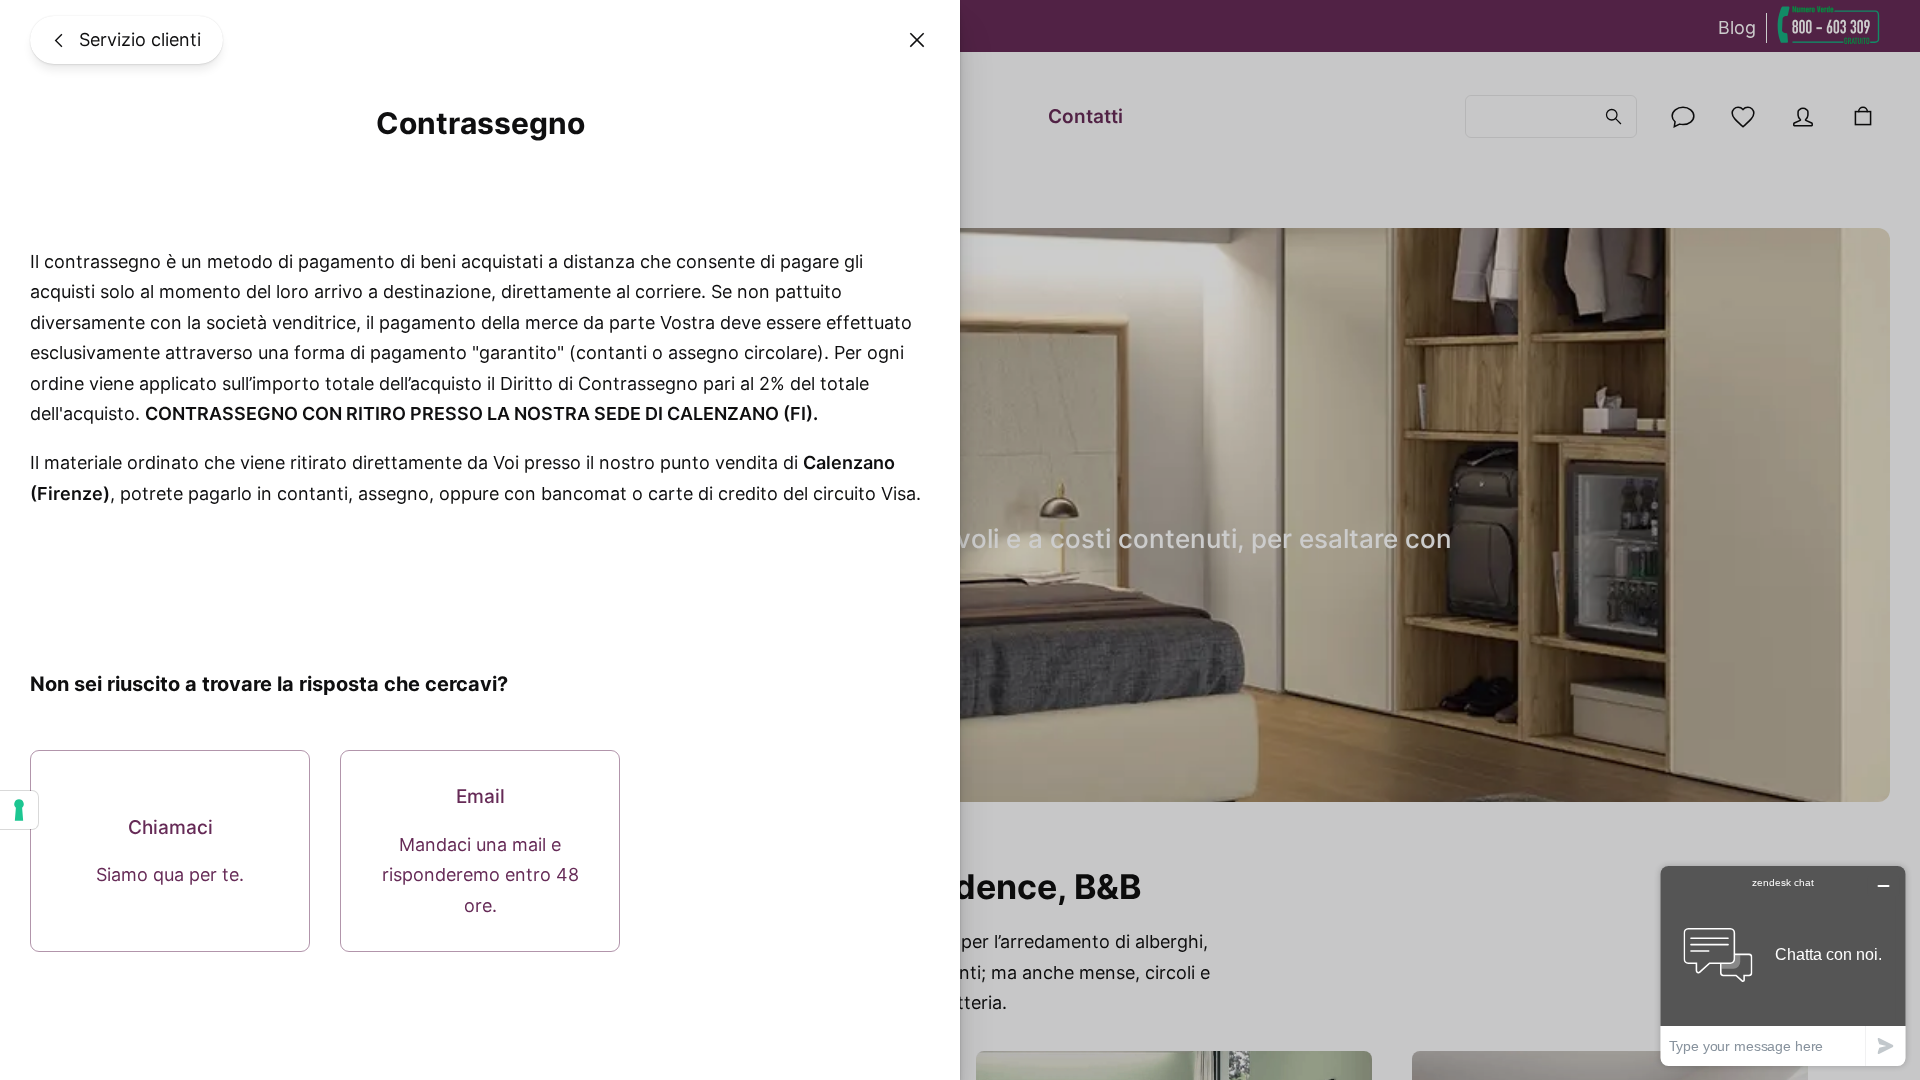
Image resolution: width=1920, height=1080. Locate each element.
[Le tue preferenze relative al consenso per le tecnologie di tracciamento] (19, 810)
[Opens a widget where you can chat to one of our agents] (1783, 965)
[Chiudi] (917, 40)
